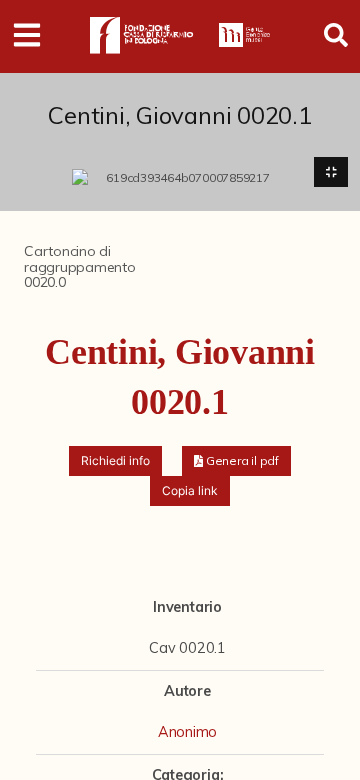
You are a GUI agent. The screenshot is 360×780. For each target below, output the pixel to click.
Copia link (190, 490)
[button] (236, 461)
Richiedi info (115, 460)
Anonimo (187, 732)
